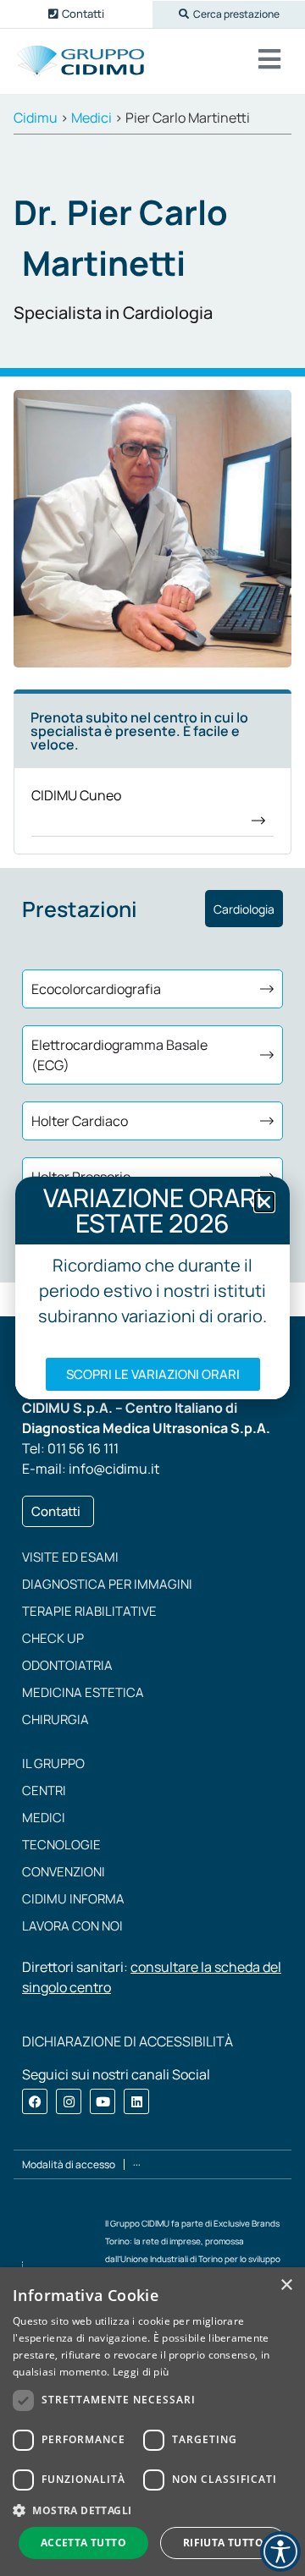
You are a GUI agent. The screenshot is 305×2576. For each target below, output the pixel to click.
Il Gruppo (53, 1763)
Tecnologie (61, 1845)
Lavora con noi (72, 1926)
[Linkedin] (136, 2101)
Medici (44, 1818)
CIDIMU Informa (73, 1899)
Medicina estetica (83, 1692)
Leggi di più (141, 2372)
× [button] (286, 2285)
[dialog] (152, 2422)
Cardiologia (244, 909)
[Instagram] (69, 2101)
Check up (53, 1638)
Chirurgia (55, 1719)
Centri (44, 1791)
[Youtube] (103, 2101)
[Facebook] (35, 2101)
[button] (229, 14)
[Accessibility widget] (280, 2551)
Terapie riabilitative (89, 1611)
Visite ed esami (70, 1557)
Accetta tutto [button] (83, 2543)
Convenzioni (64, 1872)
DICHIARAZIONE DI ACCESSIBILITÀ (128, 2041)
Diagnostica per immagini (107, 1584)
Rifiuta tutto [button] (223, 2543)
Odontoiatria (67, 1665)
